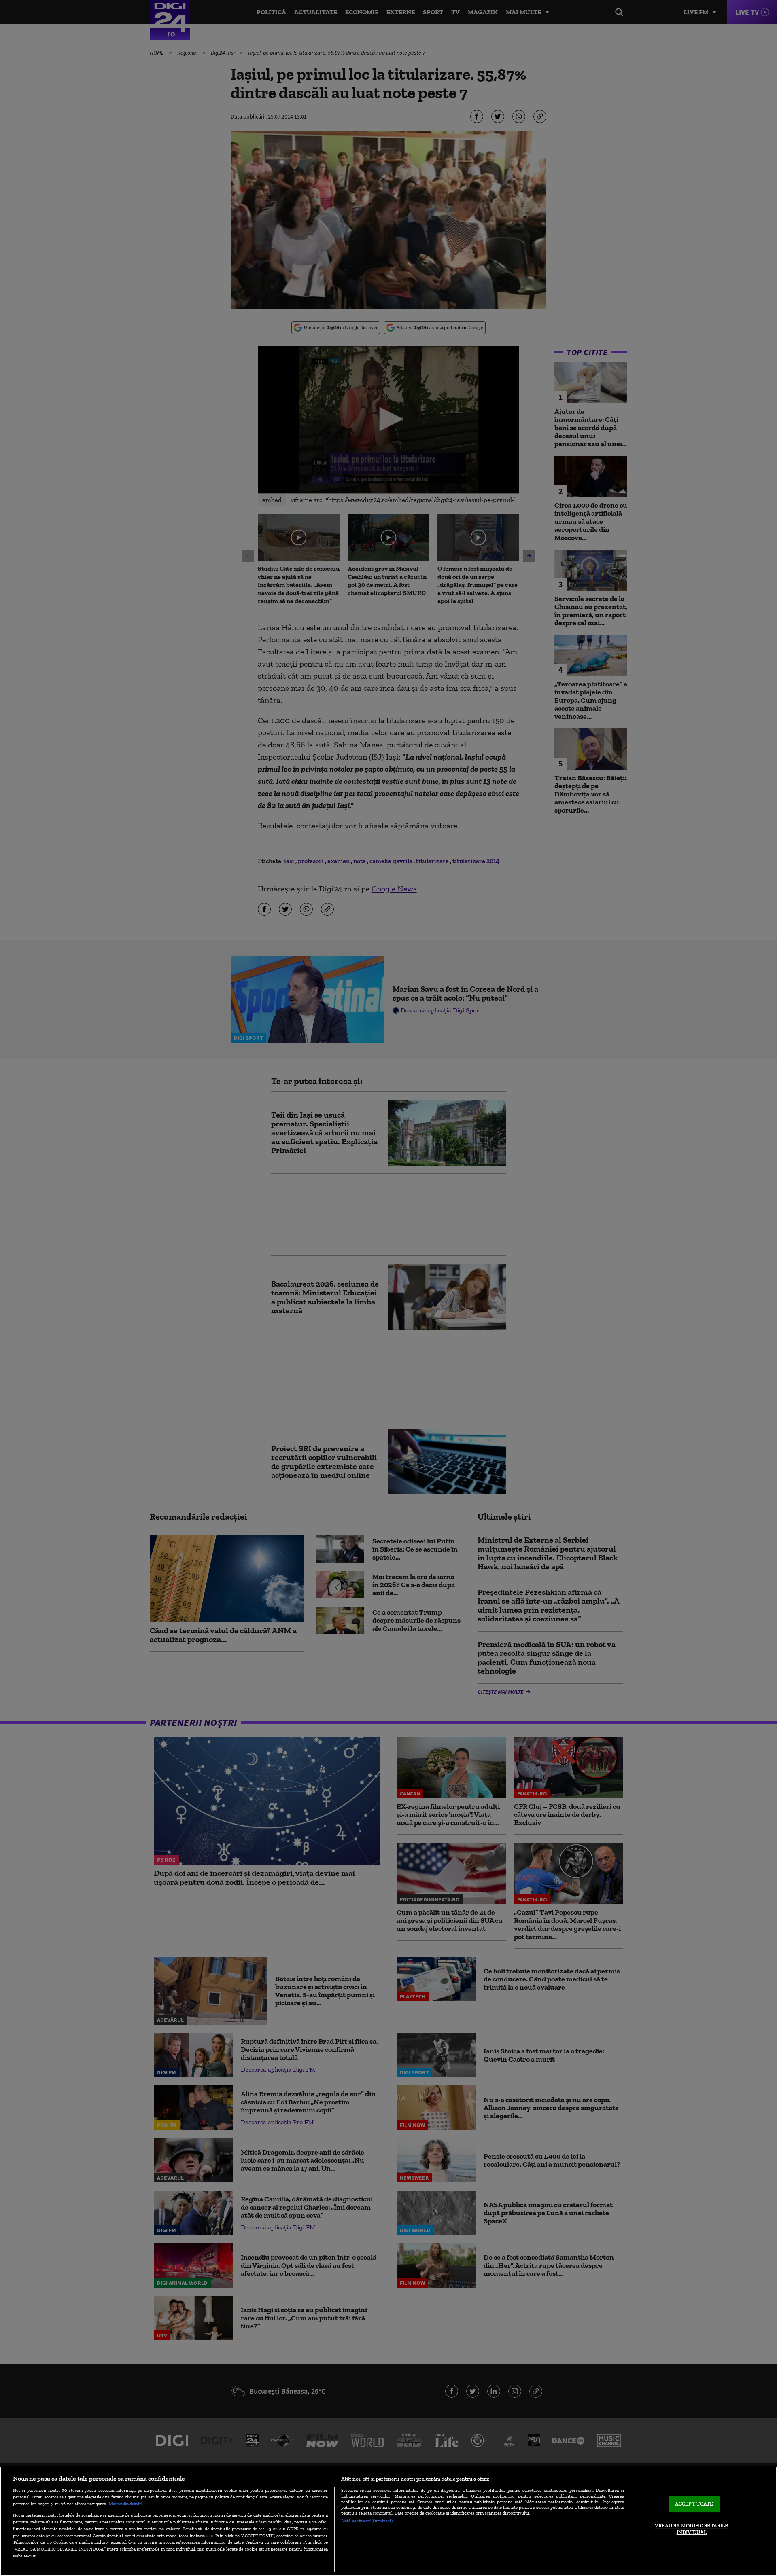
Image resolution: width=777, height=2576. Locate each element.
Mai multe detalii (125, 2504)
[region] (388, 2521)
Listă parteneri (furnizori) (367, 2521)
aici (210, 2535)
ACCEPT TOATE (694, 2504)
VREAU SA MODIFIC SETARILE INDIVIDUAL (691, 2529)
